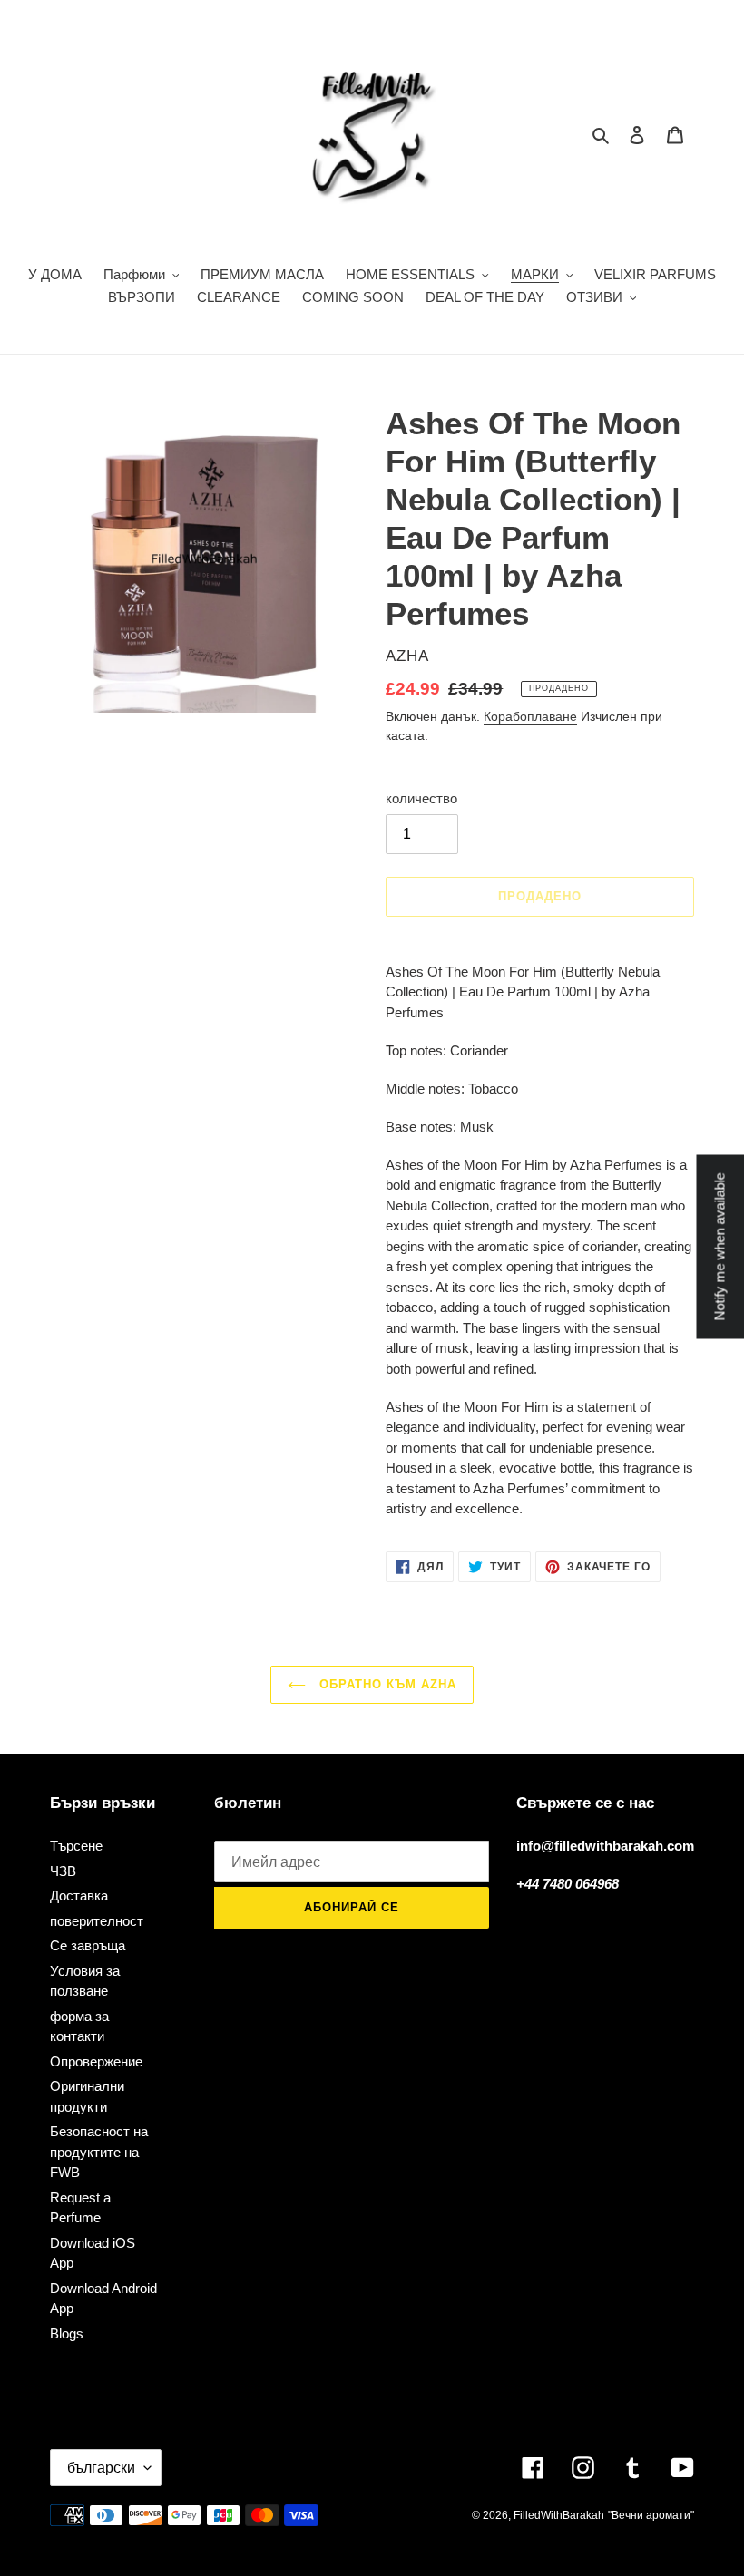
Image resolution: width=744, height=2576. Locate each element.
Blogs (67, 2333)
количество (421, 798)
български (101, 2468)
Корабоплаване (530, 716)
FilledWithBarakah (559, 2515)
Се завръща (88, 1945)
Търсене (76, 1846)
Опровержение (96, 2061)
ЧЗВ (63, 1871)
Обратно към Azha (386, 1684)
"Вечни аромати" (651, 2515)
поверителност (97, 1921)
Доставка (79, 1896)
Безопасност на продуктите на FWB (99, 2152)
